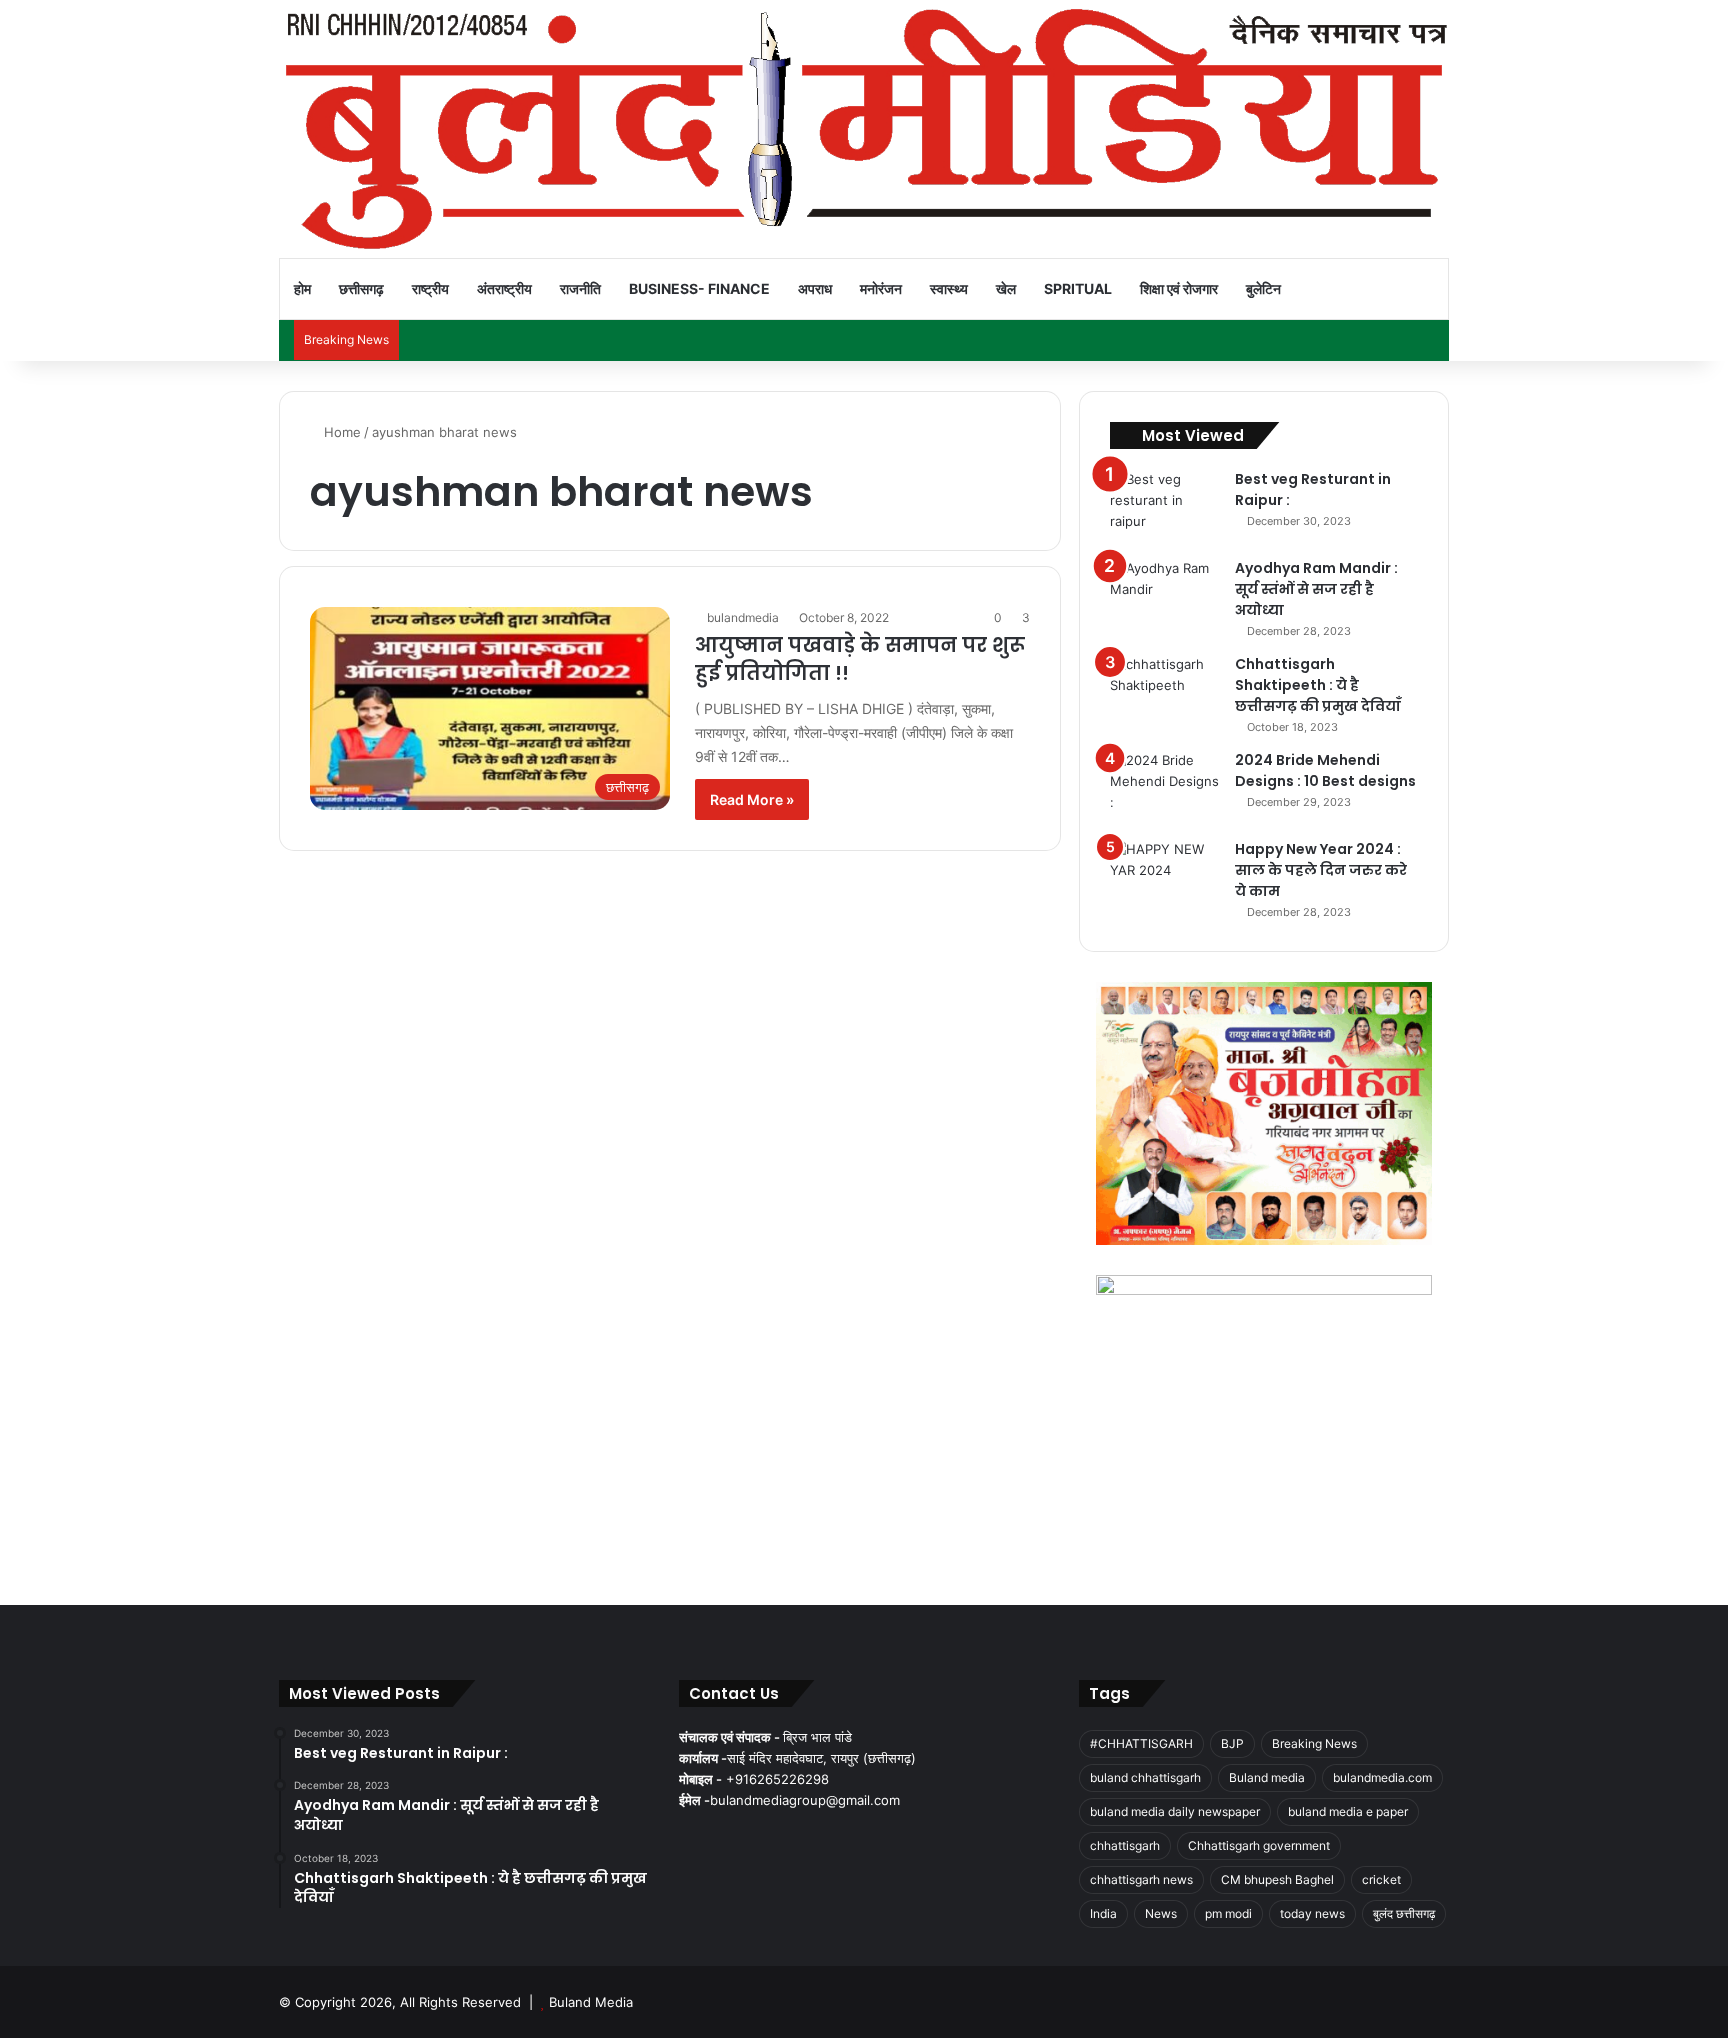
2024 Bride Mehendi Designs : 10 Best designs (1325, 770)
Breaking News (1314, 1743)
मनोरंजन (881, 288)
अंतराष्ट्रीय (504, 288)
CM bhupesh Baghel (1277, 1879)
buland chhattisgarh (1145, 1777)
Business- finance (699, 288)
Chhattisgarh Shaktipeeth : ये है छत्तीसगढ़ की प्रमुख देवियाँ (1318, 685)
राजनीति (580, 288)
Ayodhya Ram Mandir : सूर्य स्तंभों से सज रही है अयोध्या (1316, 589)
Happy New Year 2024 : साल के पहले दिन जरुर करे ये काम (1321, 870)
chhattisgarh (1125, 1845)
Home (340, 432)
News (1161, 1913)
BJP (1232, 1743)
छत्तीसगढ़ (361, 288)
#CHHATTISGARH (1141, 1743)
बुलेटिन (1263, 288)
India (1103, 1913)
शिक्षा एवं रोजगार (1179, 288)
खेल (1006, 288)
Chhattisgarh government (1259, 1845)
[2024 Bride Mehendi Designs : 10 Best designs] (1165, 787)
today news (1312, 1913)
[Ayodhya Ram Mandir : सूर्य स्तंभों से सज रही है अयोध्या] (1165, 595)
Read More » (752, 799)
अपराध (815, 288)
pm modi (1228, 1913)
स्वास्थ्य (949, 288)
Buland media (1267, 1777)
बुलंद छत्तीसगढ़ (1404, 1913)
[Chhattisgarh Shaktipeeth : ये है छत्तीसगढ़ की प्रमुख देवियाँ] (1165, 691)
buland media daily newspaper (1175, 1811)
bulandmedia (743, 617)
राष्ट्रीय (430, 288)
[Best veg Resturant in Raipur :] (1165, 506)
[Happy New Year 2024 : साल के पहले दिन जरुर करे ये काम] (1165, 876)
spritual (1078, 288)
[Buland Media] (864, 129)
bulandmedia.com (1382, 1777)
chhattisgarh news (1141, 1879)
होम (302, 288)
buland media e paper (1348, 1811)
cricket (1381, 1879)
